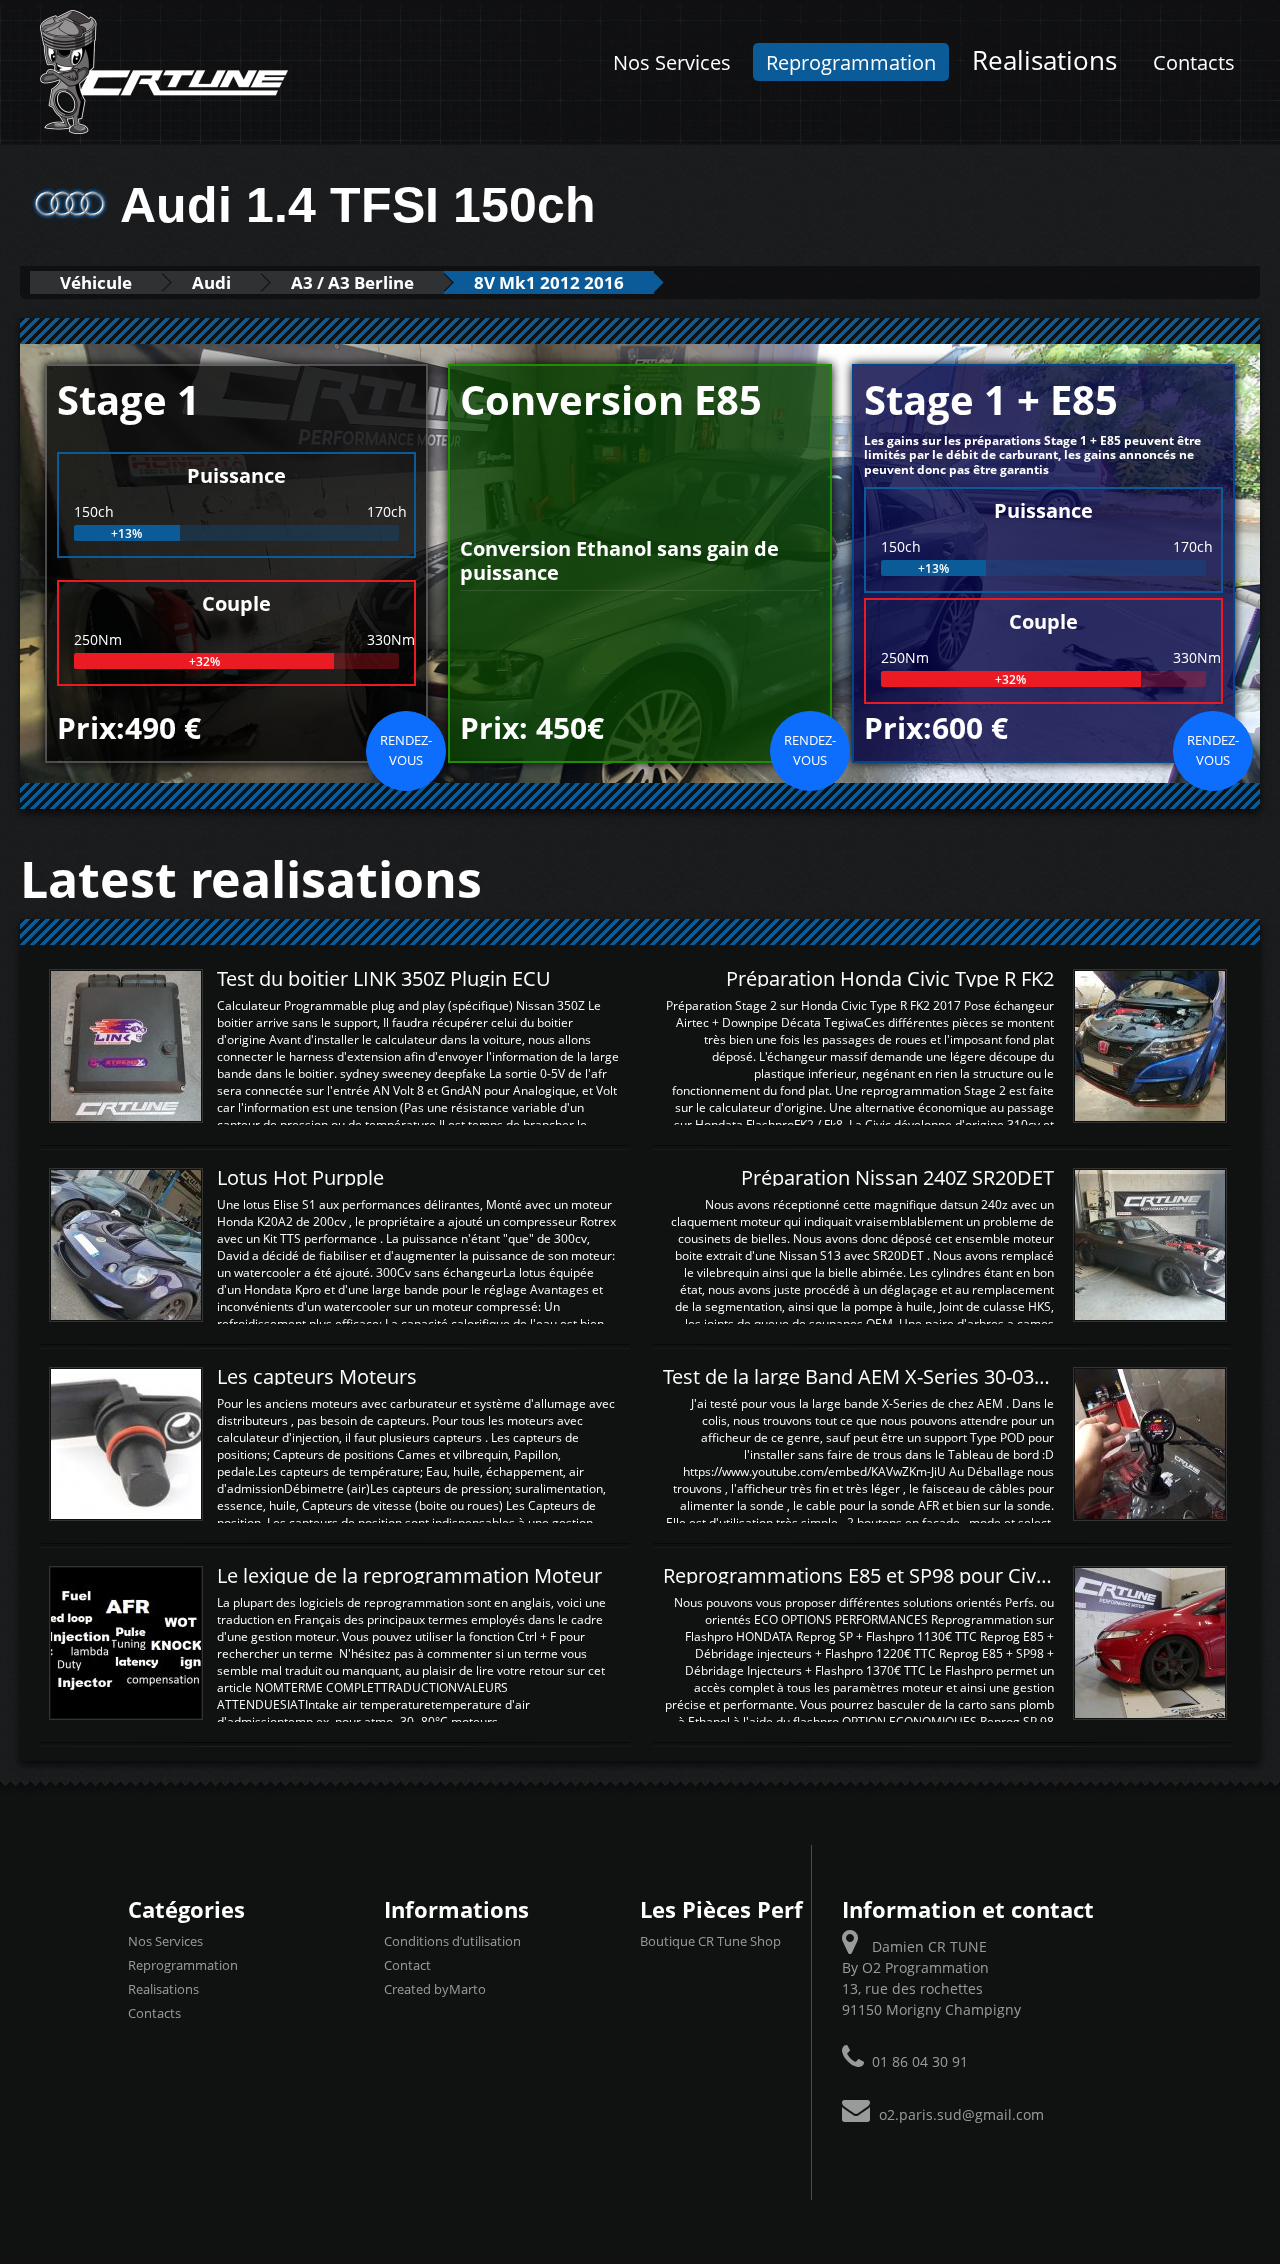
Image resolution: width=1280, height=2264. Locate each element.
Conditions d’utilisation (452, 1941)
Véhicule (96, 282)
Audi (211, 282)
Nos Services (672, 62)
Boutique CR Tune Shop (710, 1941)
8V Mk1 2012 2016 (549, 282)
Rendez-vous (406, 750)
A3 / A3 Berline (352, 282)
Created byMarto (435, 1989)
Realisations (1044, 60)
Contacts (1194, 62)
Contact (407, 1965)
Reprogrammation (851, 62)
